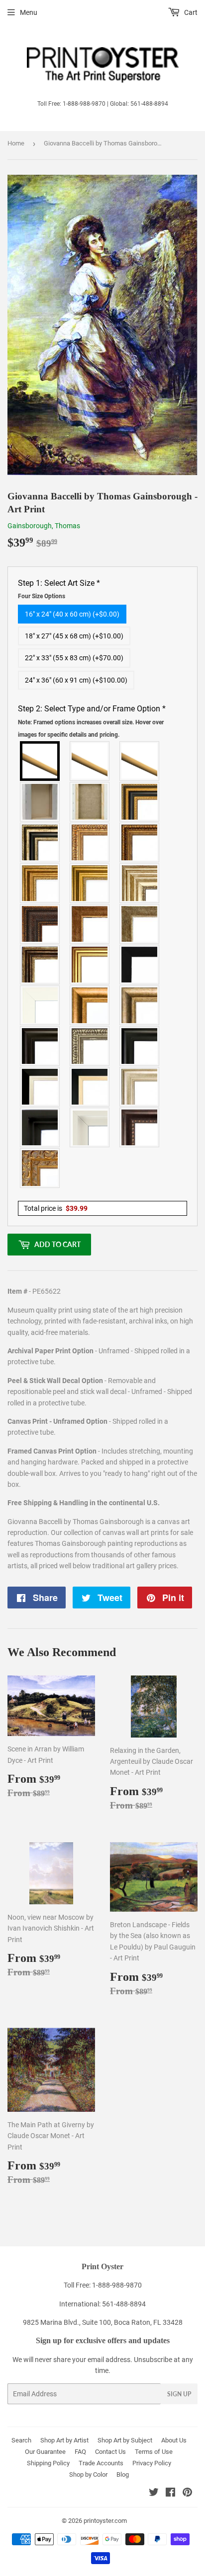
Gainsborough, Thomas (44, 526)
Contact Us (110, 2452)
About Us (174, 2440)
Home (16, 143)
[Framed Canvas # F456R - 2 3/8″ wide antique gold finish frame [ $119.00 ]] (90, 842)
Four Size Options (42, 596)
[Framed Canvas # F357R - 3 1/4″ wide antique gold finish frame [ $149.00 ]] (90, 1005)
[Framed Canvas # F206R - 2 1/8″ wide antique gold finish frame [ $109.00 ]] (90, 924)
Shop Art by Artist (64, 2440)
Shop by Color (88, 2474)
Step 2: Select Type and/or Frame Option (92, 721)
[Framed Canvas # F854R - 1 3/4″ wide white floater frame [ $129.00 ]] (90, 1127)
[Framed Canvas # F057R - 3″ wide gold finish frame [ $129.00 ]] (90, 883)
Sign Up (179, 2394)
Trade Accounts (101, 2463)
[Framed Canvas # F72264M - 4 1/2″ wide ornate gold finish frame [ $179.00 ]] (40, 1168)
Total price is (56, 1208)
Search (21, 2440)
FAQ (80, 2452)
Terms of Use (154, 2452)
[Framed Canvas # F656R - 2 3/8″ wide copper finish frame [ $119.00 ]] (140, 842)
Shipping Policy (48, 2463)
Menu (29, 12)
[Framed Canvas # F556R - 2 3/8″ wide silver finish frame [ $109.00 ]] (90, 1046)
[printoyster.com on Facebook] (170, 2494)
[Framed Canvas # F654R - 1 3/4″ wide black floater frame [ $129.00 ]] (40, 1127)
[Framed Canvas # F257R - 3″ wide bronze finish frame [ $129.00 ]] (40, 883)
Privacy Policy (152, 2463)
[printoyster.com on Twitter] (154, 2494)
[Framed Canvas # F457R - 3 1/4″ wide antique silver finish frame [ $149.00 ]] (140, 1005)
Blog (123, 2474)
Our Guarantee (45, 2452)
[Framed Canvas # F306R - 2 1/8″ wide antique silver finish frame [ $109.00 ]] (140, 924)
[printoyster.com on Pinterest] (187, 2494)
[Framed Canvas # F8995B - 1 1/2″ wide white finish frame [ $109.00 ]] (40, 1005)
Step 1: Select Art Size (59, 589)
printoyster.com (105, 2521)
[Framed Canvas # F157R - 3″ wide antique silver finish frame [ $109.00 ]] (140, 883)
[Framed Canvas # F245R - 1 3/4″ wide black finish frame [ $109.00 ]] (140, 965)
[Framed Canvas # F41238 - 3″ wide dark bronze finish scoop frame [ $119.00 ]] (140, 1127)
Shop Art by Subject (125, 2440)
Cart (190, 12)
